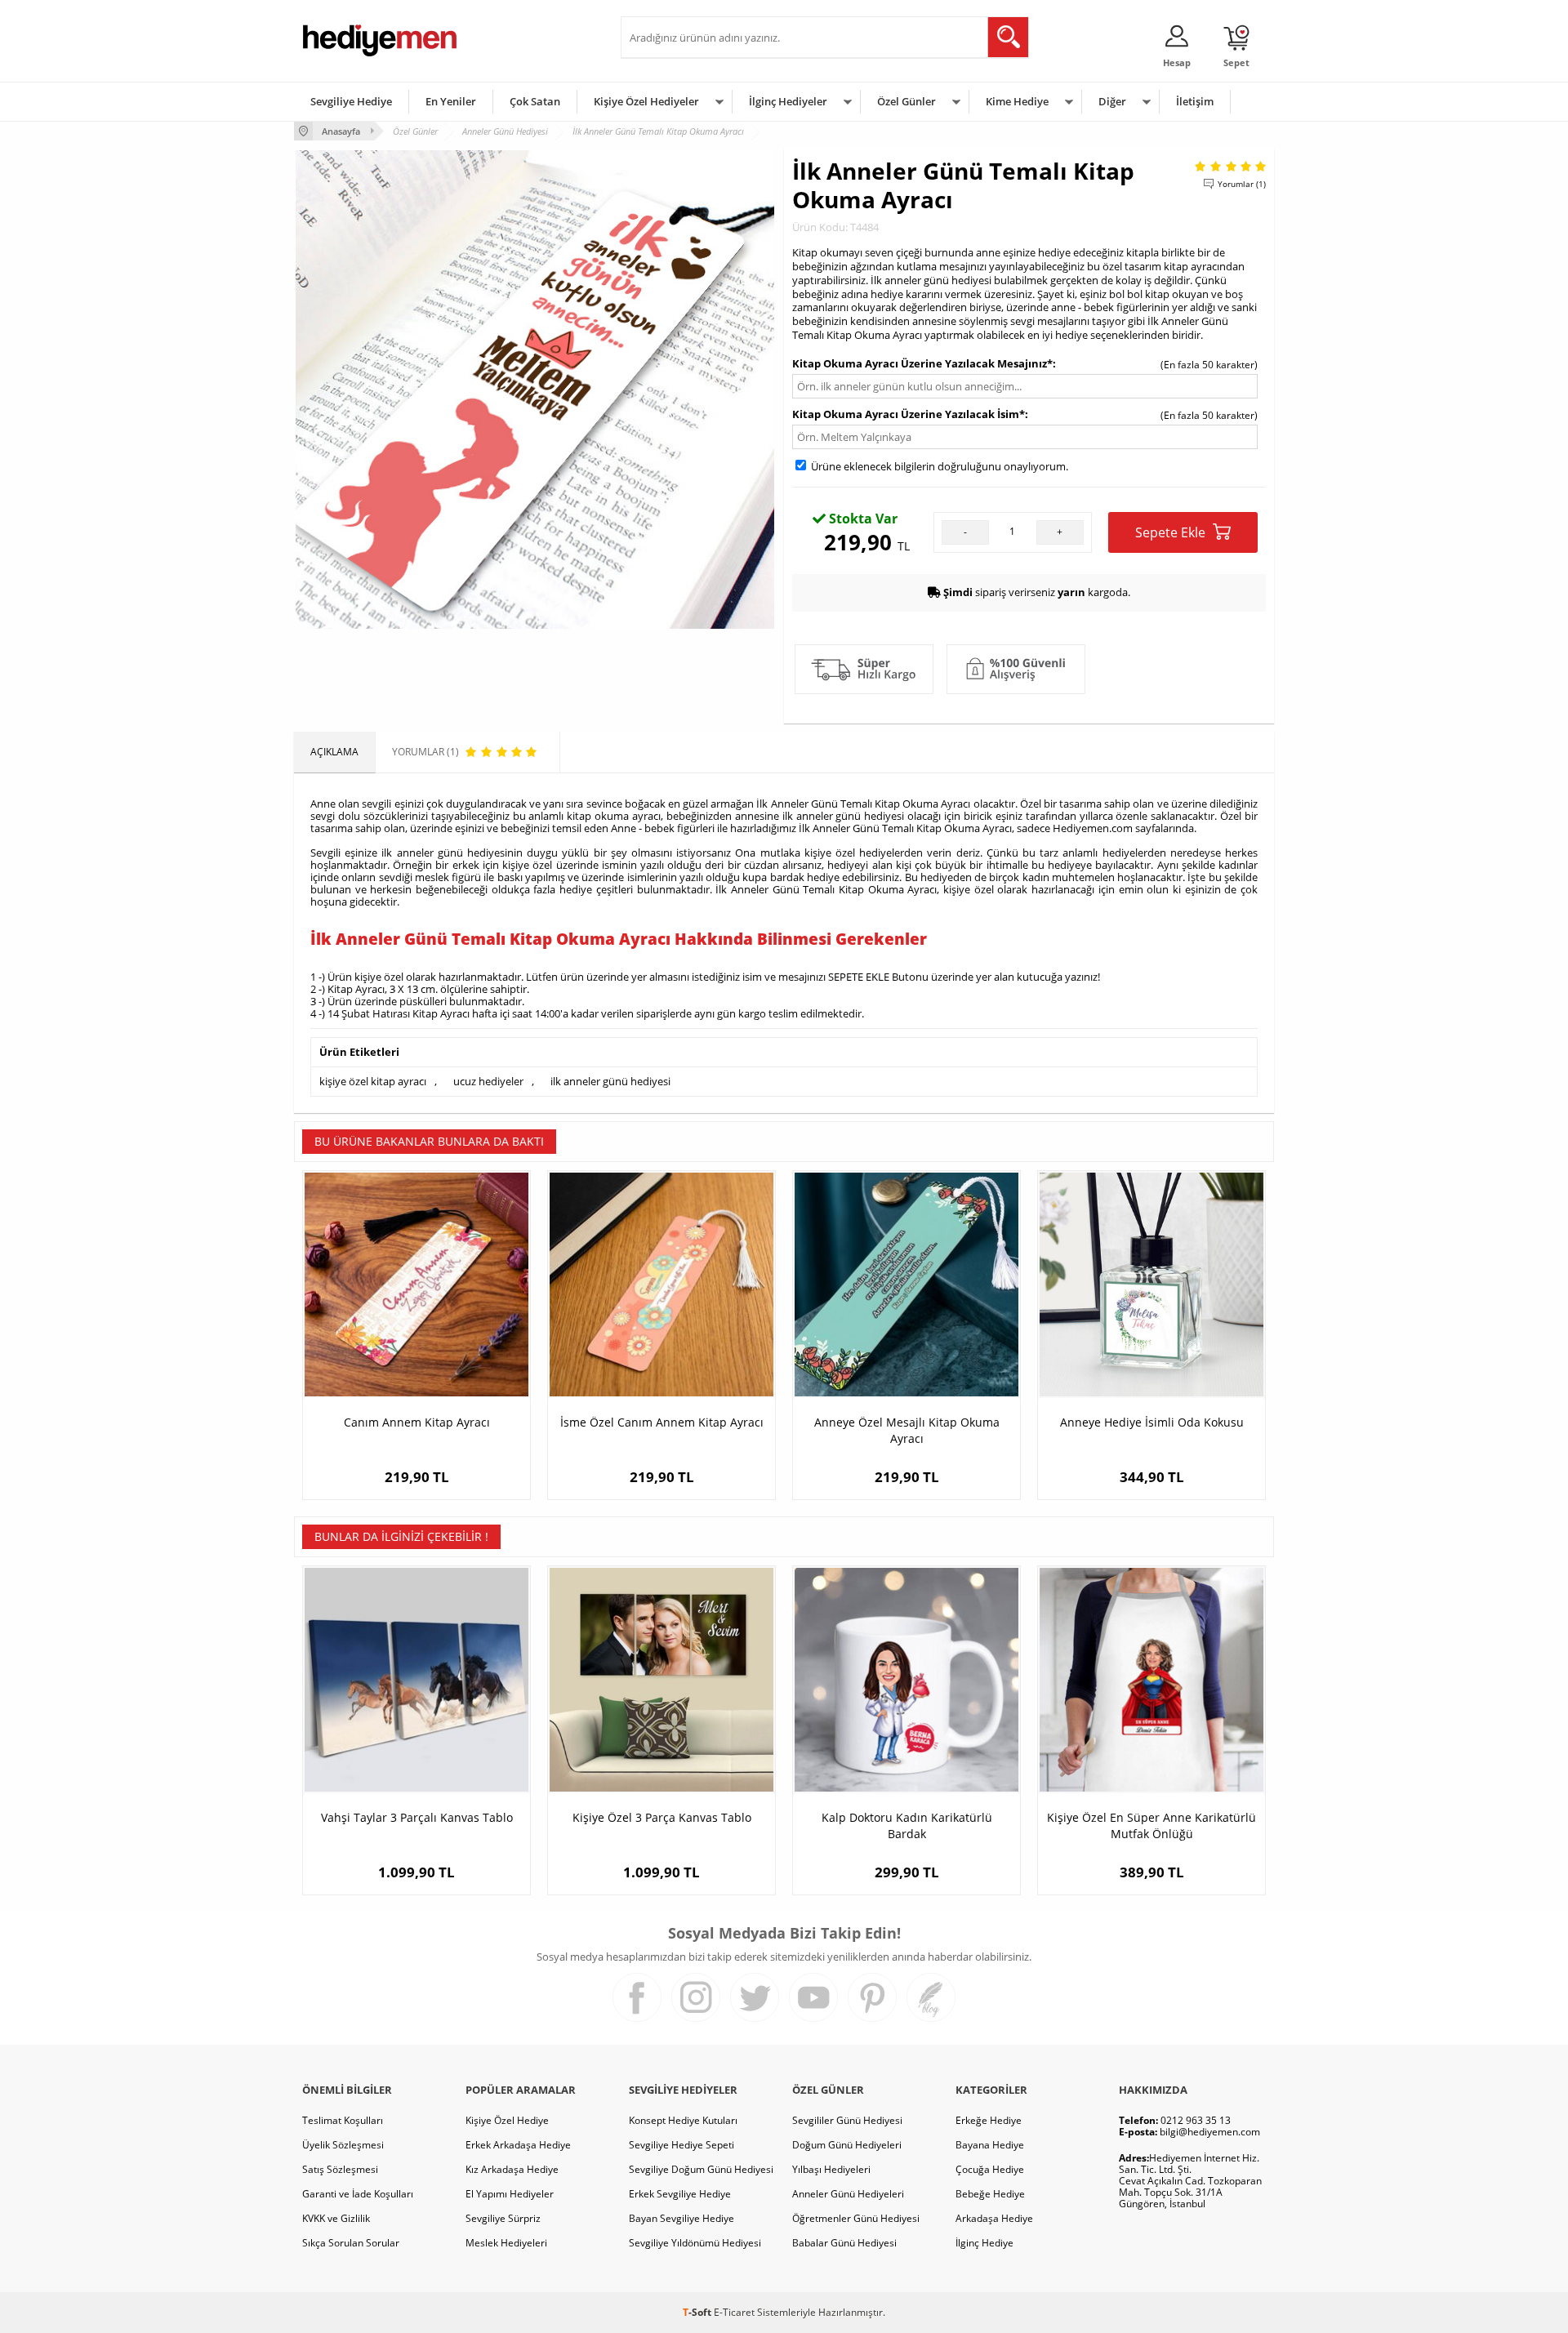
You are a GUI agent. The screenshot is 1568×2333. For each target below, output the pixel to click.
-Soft (698, 2312)
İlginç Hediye (984, 2243)
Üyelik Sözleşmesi (343, 2145)
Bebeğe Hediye (990, 2194)
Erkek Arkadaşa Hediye (518, 2145)
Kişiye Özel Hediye (507, 2120)
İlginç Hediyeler (788, 101)
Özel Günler (906, 101)
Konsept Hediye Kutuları (683, 2120)
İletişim (1195, 101)
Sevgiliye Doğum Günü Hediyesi (701, 2169)
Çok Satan (535, 101)
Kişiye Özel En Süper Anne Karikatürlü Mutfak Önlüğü (1151, 1825)
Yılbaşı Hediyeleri (831, 2169)
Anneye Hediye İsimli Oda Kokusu (1152, 1422)
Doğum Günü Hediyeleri (847, 2145)
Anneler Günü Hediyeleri (848, 2194)
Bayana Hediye (990, 2145)
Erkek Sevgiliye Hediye (680, 2194)
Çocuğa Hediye (990, 2169)
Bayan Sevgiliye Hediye (682, 2218)
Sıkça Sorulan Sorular (351, 2243)
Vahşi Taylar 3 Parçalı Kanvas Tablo (417, 1817)
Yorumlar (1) (1242, 184)
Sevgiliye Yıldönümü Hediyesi (695, 2243)
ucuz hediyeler (488, 1081)
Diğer (1112, 101)
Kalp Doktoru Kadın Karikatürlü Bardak (907, 1825)
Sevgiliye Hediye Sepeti (682, 2145)
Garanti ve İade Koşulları (358, 2194)
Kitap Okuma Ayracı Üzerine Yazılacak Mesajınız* (922, 363)
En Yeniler (451, 101)
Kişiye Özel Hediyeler (646, 101)
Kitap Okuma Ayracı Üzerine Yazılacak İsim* (909, 414)
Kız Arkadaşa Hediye (512, 2169)
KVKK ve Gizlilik (336, 2218)
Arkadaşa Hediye (994, 2218)
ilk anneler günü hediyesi (610, 1081)
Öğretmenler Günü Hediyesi (856, 2218)
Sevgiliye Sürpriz (503, 2218)
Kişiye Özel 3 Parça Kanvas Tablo (662, 1817)
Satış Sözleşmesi (340, 2169)
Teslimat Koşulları (343, 2120)
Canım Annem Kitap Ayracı (417, 1422)
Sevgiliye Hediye (351, 101)
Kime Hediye (1017, 101)
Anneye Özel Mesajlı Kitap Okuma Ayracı (907, 1430)
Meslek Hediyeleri (506, 2243)
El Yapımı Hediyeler (510, 2194)
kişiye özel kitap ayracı (373, 1081)
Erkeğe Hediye (989, 2120)
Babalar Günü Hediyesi (844, 2243)
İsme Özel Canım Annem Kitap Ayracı (662, 1422)
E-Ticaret (734, 2312)
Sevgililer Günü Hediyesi (847, 2120)
